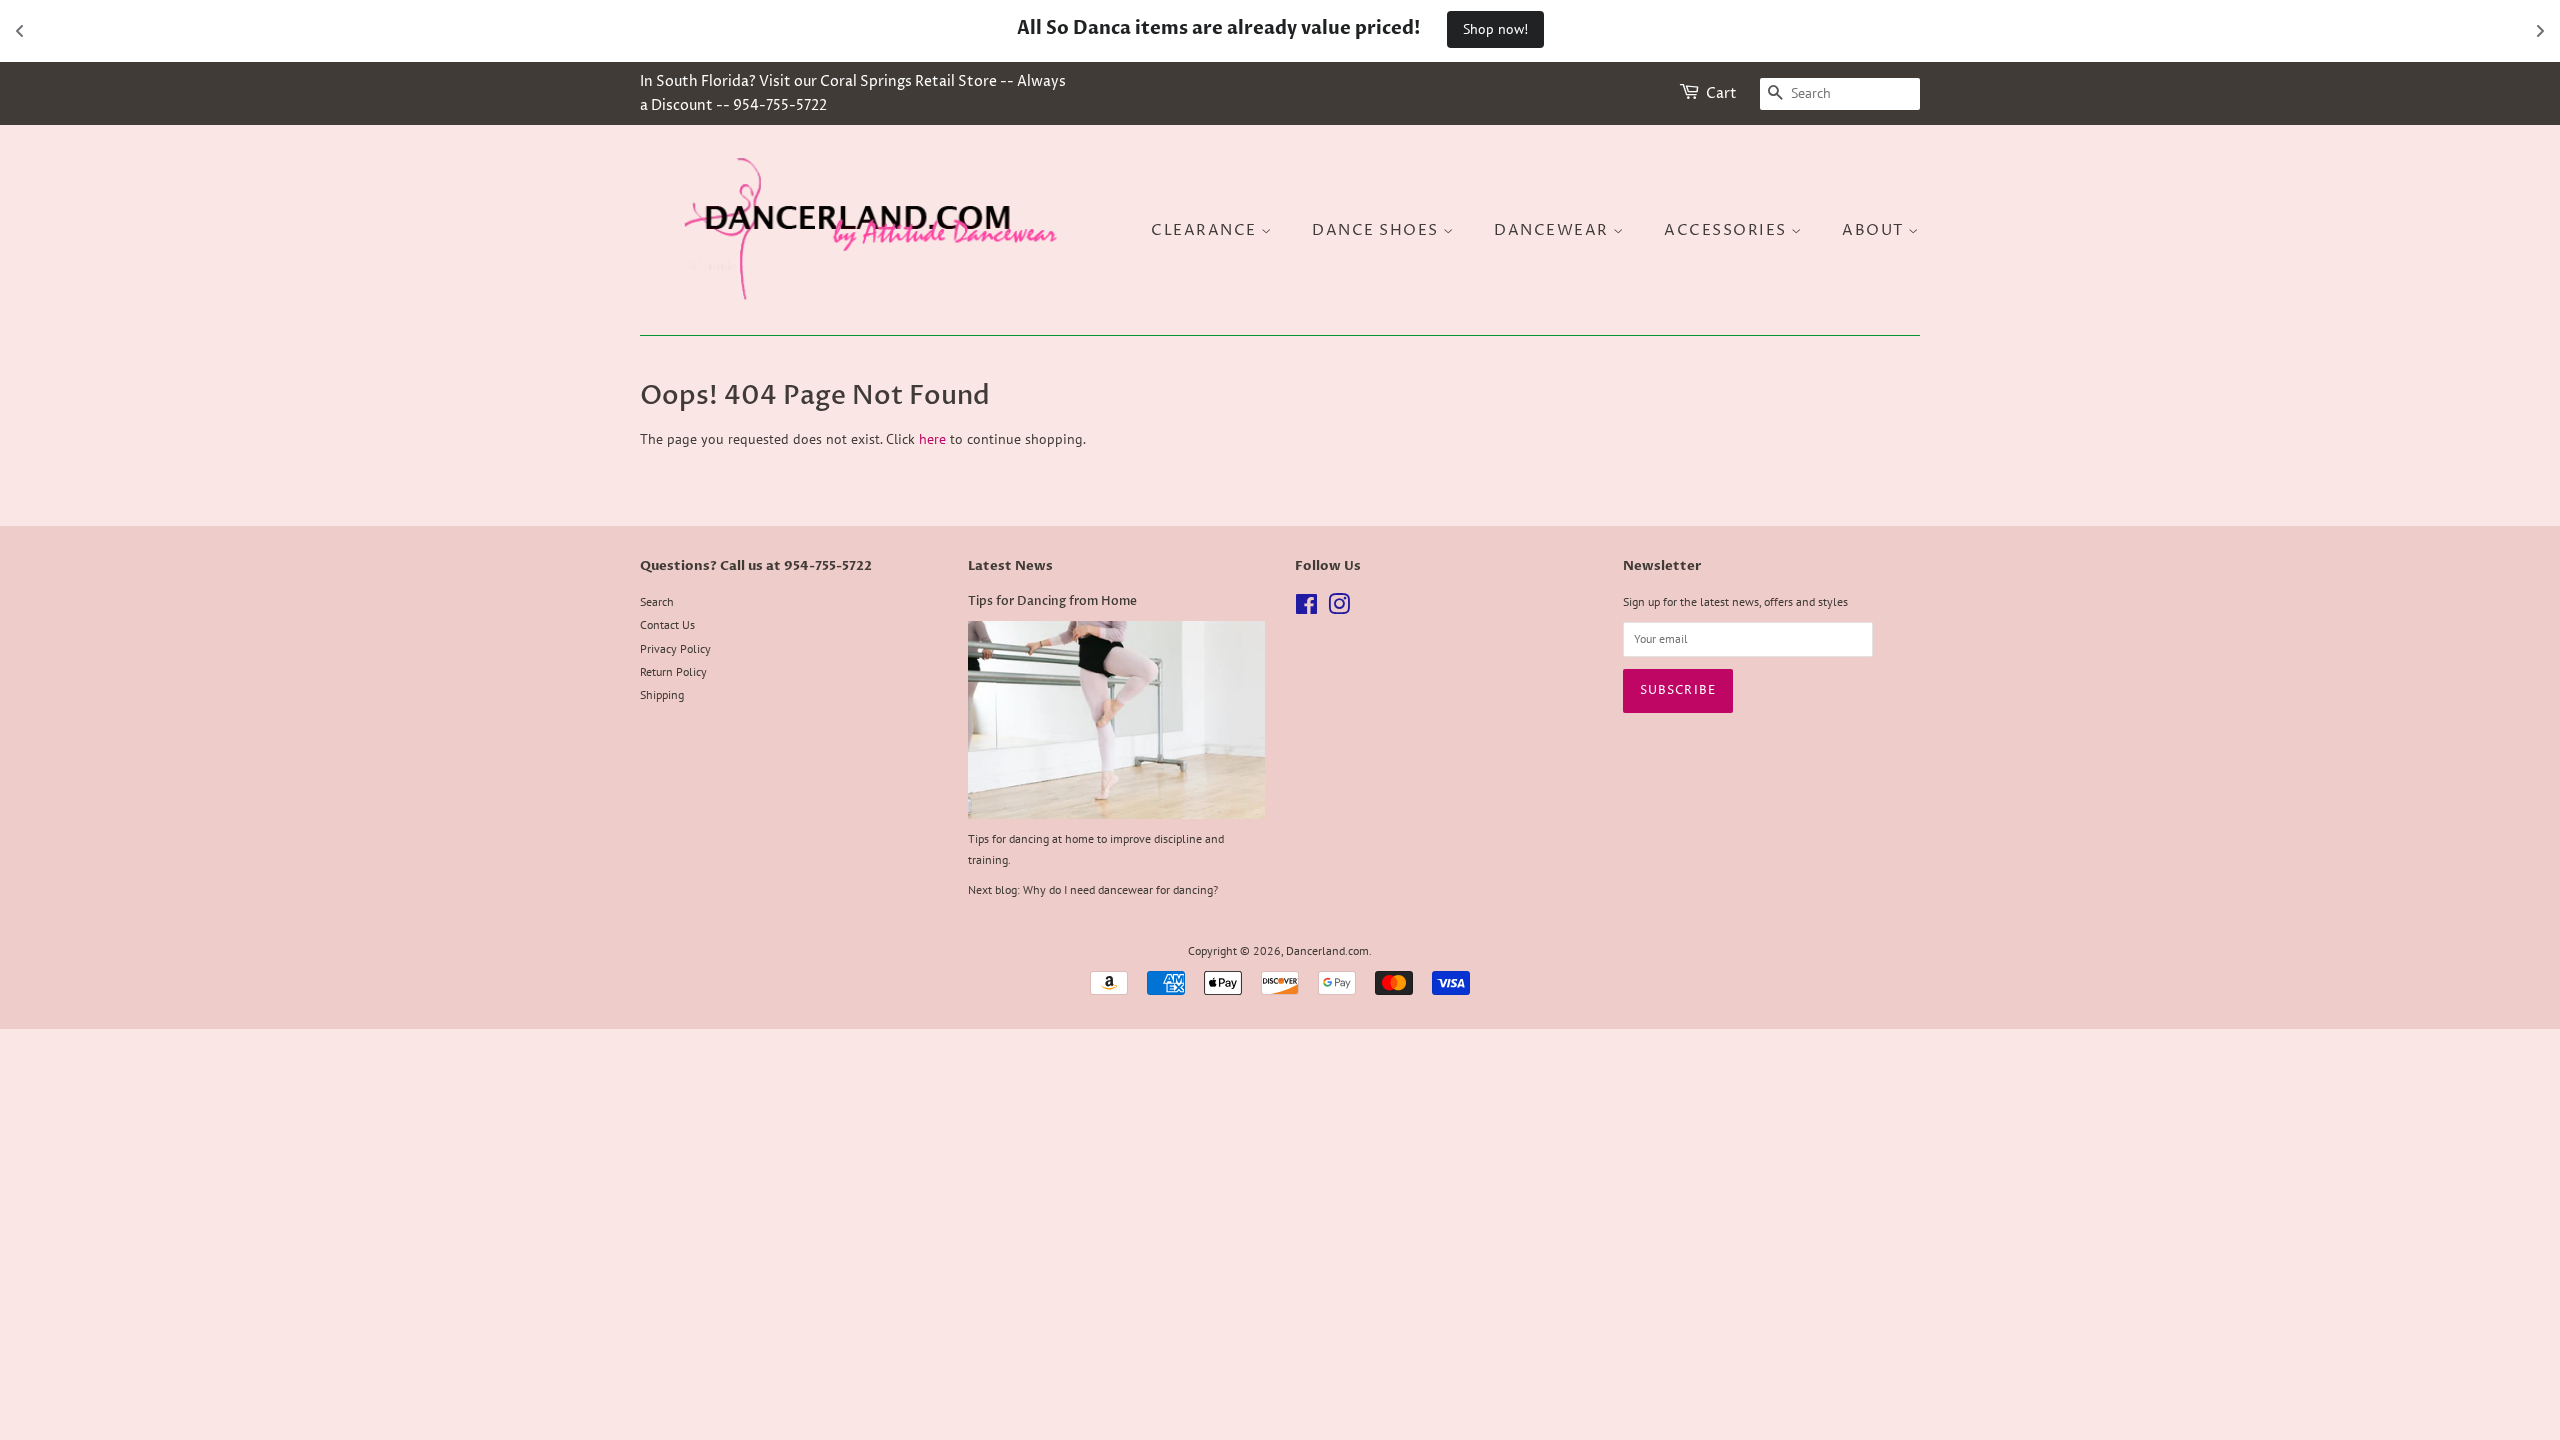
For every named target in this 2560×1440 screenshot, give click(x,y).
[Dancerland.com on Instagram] (1339, 608)
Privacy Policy (675, 648)
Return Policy (673, 671)
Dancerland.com (1327, 950)
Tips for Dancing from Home (1052, 601)
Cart (1721, 93)
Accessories (1727, 230)
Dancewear (1553, 230)
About (1875, 230)
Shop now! (1495, 29)
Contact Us (667, 624)
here (932, 439)
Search (657, 601)
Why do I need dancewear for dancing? (1120, 889)
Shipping (662, 694)
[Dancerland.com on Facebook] (1306, 608)
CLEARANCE (1206, 230)
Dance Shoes (1377, 230)
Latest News (1010, 566)
